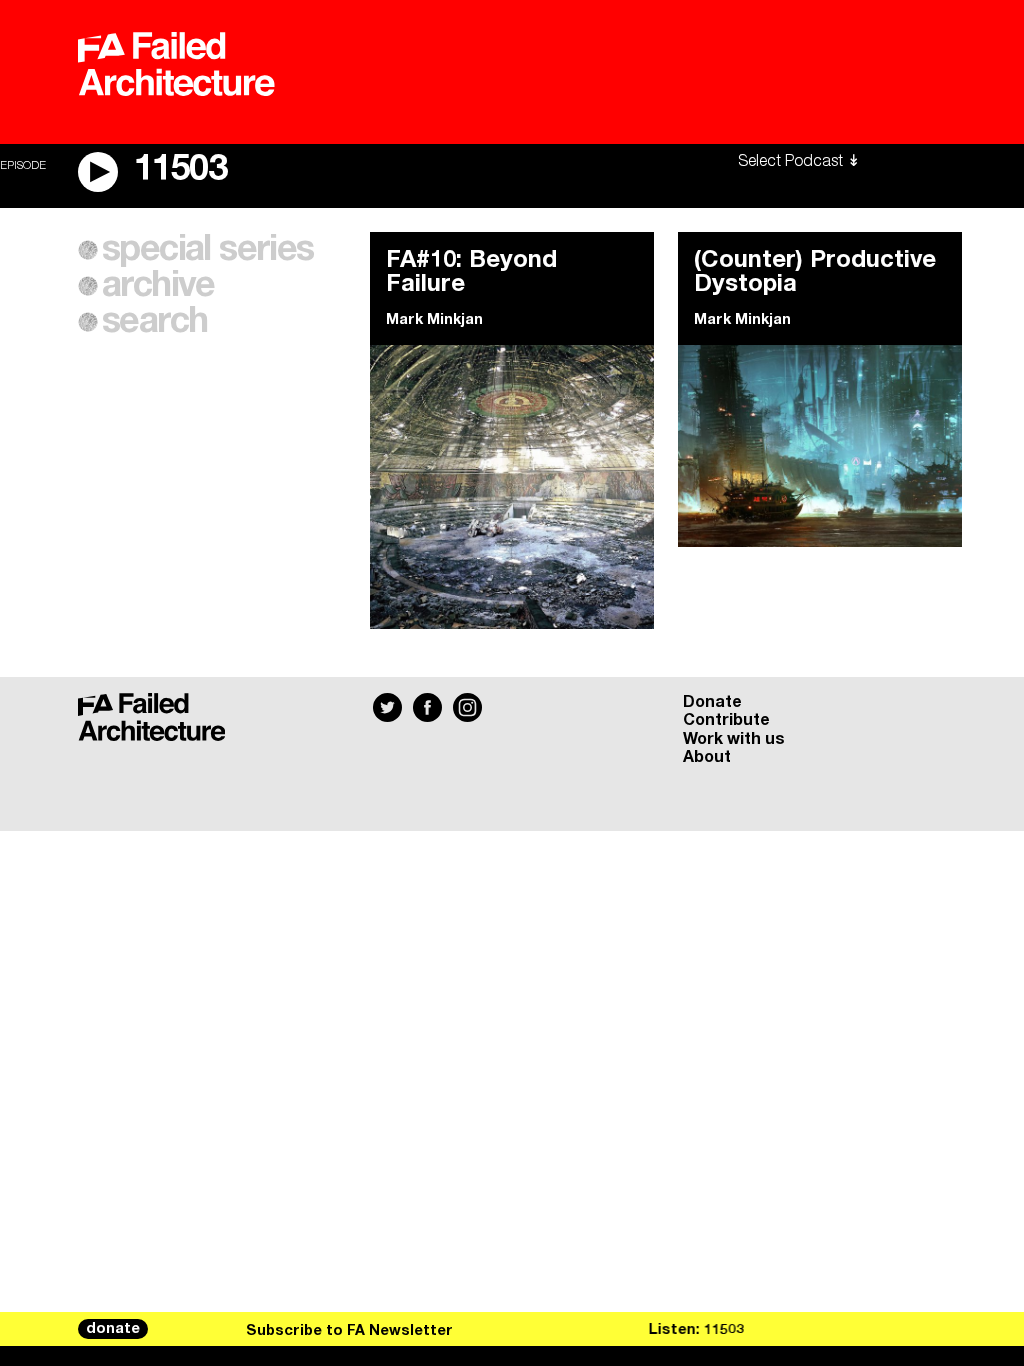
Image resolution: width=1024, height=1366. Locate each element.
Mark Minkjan (434, 320)
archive (158, 286)
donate (113, 1329)
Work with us (734, 739)
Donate (712, 702)
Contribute (726, 720)
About (707, 757)
